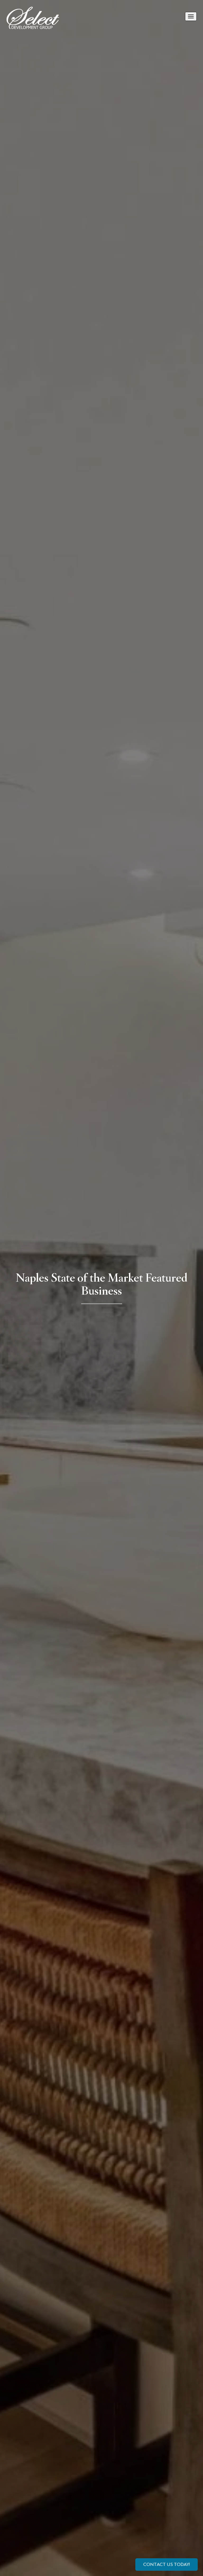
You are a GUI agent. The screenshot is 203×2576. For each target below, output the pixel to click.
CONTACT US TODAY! (167, 2564)
